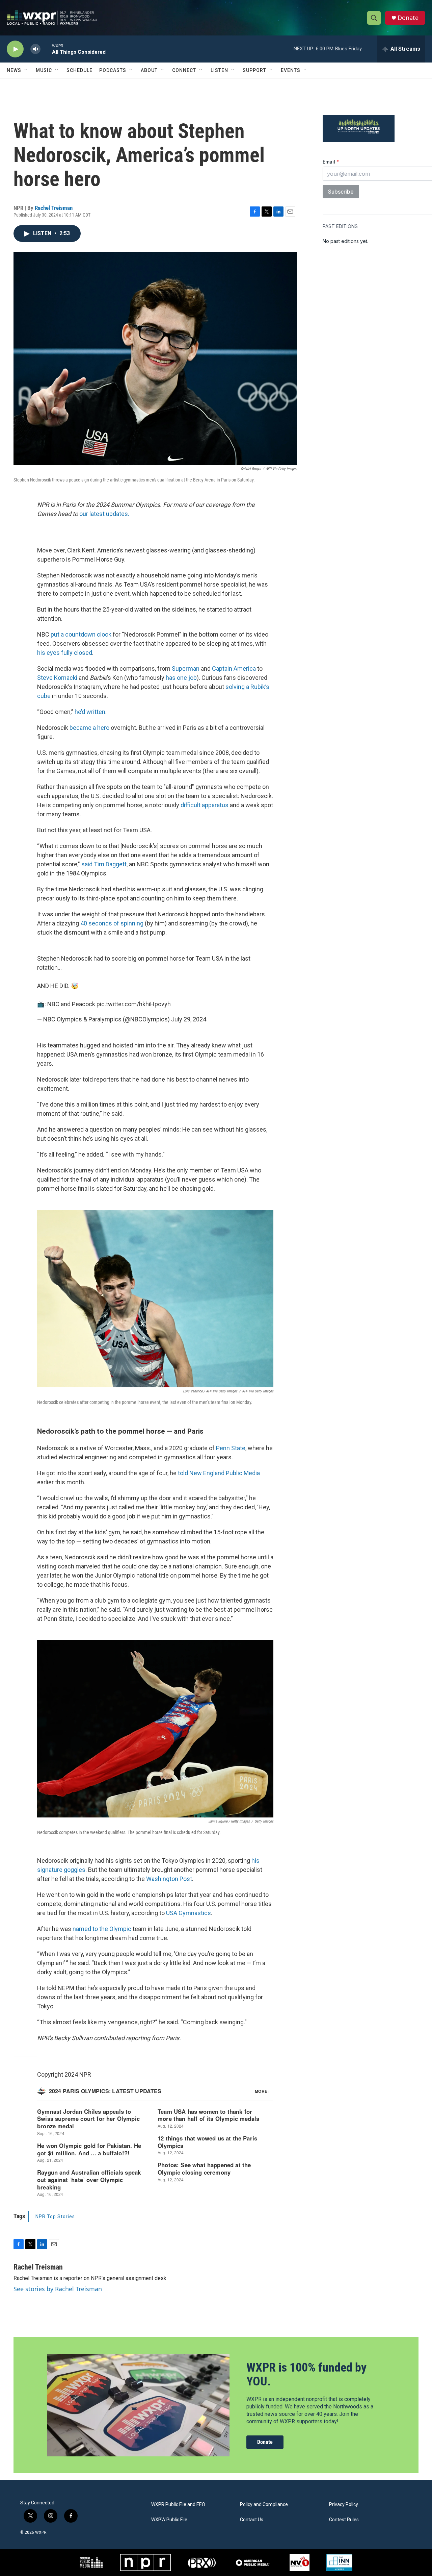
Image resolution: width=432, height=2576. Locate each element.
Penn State (231, 1448)
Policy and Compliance (264, 2505)
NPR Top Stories (55, 2216)
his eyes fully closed (65, 653)
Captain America (234, 668)
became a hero (89, 728)
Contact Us (252, 2520)
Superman (186, 668)
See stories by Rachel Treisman (58, 2289)
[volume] (35, 49)
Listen (219, 70)
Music (44, 70)
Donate (408, 18)
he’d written (90, 712)
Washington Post (169, 1879)
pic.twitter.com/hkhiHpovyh (134, 1004)
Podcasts (113, 70)
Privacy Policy (344, 2505)
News (14, 70)
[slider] (46, 49)
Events (291, 70)
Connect (184, 70)
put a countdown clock (81, 634)
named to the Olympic (102, 1929)
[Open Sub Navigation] (26, 70)
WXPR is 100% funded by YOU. (306, 2374)
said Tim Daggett (104, 864)
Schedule (79, 70)
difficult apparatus (205, 805)
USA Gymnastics (188, 1913)
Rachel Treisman (54, 208)
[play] (15, 49)
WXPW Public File (169, 2520)
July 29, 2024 (189, 1019)
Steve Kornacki (57, 678)
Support (254, 70)
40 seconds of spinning (112, 923)
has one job (181, 678)
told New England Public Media (219, 1473)
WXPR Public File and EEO (178, 2505)
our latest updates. (104, 514)
